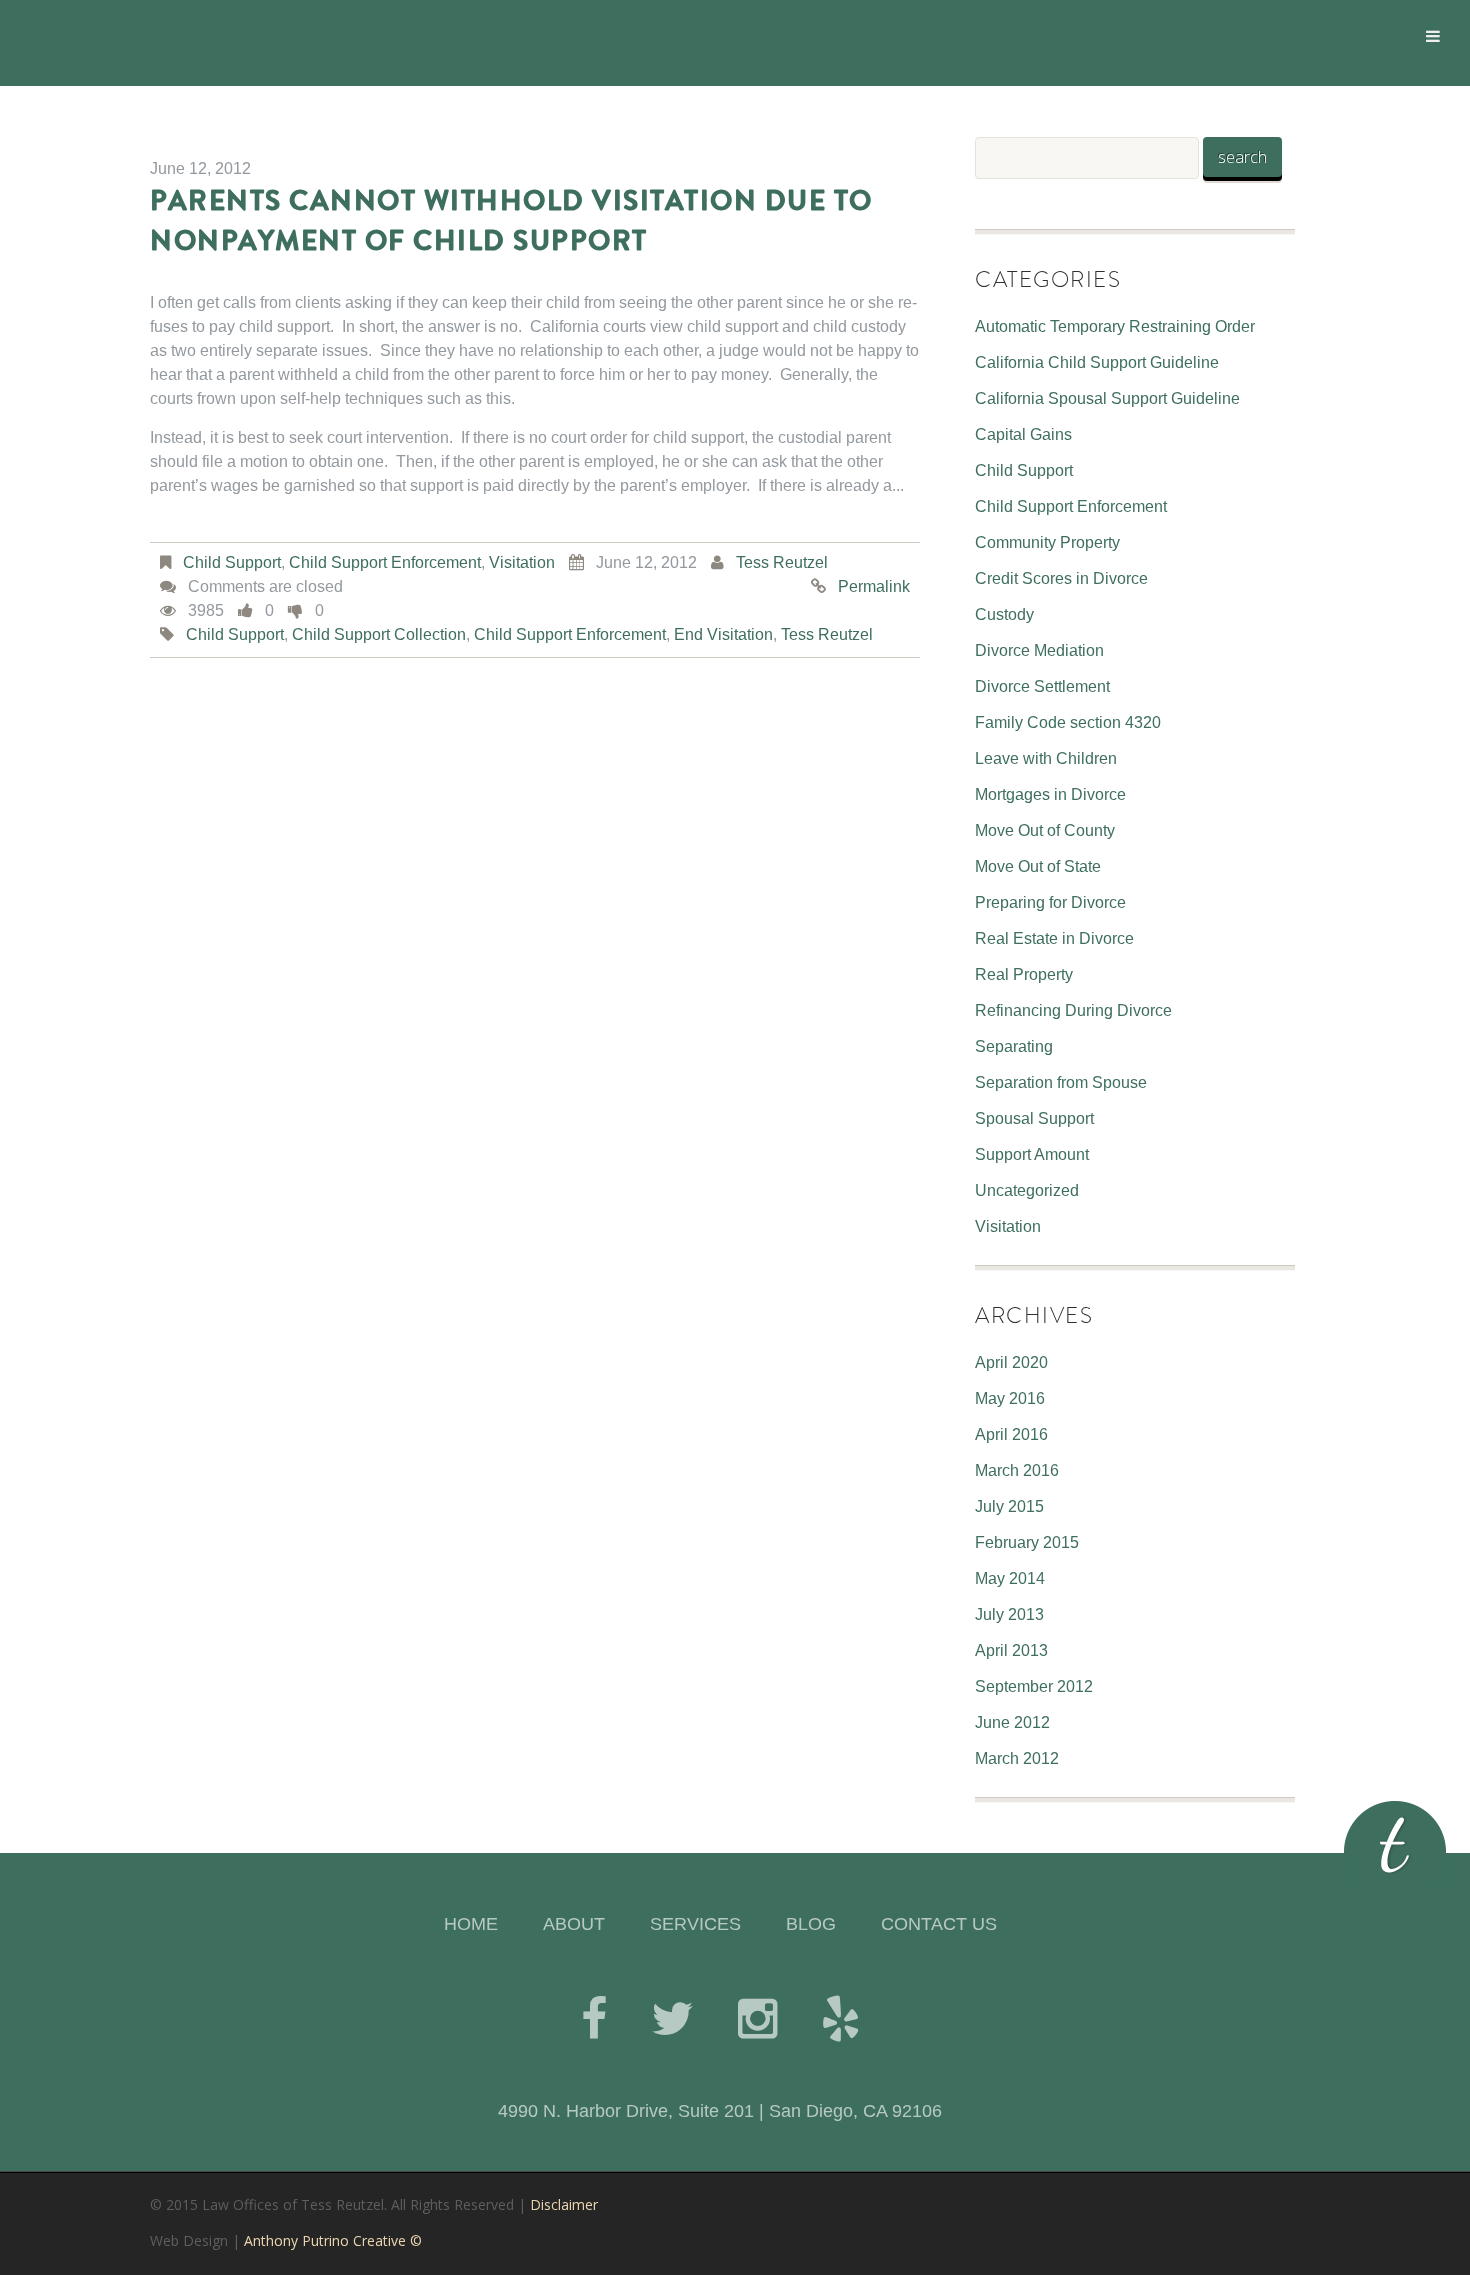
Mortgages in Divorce (1050, 794)
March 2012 (1017, 1758)
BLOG (811, 1924)
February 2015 (1027, 1542)
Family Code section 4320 (1068, 722)
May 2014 (1010, 1578)
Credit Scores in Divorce (1061, 578)
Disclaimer (564, 2204)
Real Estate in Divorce (1054, 938)
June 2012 (1012, 1722)
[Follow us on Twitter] (672, 2019)
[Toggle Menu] (1433, 36)
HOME (471, 1924)
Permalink (874, 586)
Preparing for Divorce (1050, 902)
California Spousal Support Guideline (1107, 398)
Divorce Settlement (1042, 686)
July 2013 (1009, 1614)
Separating (1014, 1046)
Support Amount (1032, 1154)
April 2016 (1011, 1434)
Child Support (232, 562)
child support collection (379, 634)
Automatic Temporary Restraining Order (1115, 326)
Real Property (1024, 974)
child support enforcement (570, 634)
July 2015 (1009, 1506)
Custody (1004, 614)
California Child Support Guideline (1097, 362)
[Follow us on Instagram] (757, 2019)
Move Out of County (1045, 830)
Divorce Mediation (1039, 650)
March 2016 (1017, 1470)
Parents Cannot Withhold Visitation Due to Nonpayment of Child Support (511, 221)
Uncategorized (1027, 1190)
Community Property (1047, 542)
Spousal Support (1034, 1118)
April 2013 (1011, 1650)
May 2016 (1010, 1398)
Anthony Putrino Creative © (333, 2240)
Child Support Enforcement (385, 562)
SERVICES (695, 1924)
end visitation (723, 634)
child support (235, 634)
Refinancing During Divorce (1073, 1010)
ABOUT (574, 1924)
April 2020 (1011, 1362)
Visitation (522, 562)
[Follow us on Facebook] (594, 2019)
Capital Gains (1023, 434)
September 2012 (1034, 1686)
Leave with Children (1046, 758)
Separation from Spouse (1061, 1082)
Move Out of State (1038, 866)
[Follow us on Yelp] (840, 2019)
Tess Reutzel (782, 562)
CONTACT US (939, 1924)
